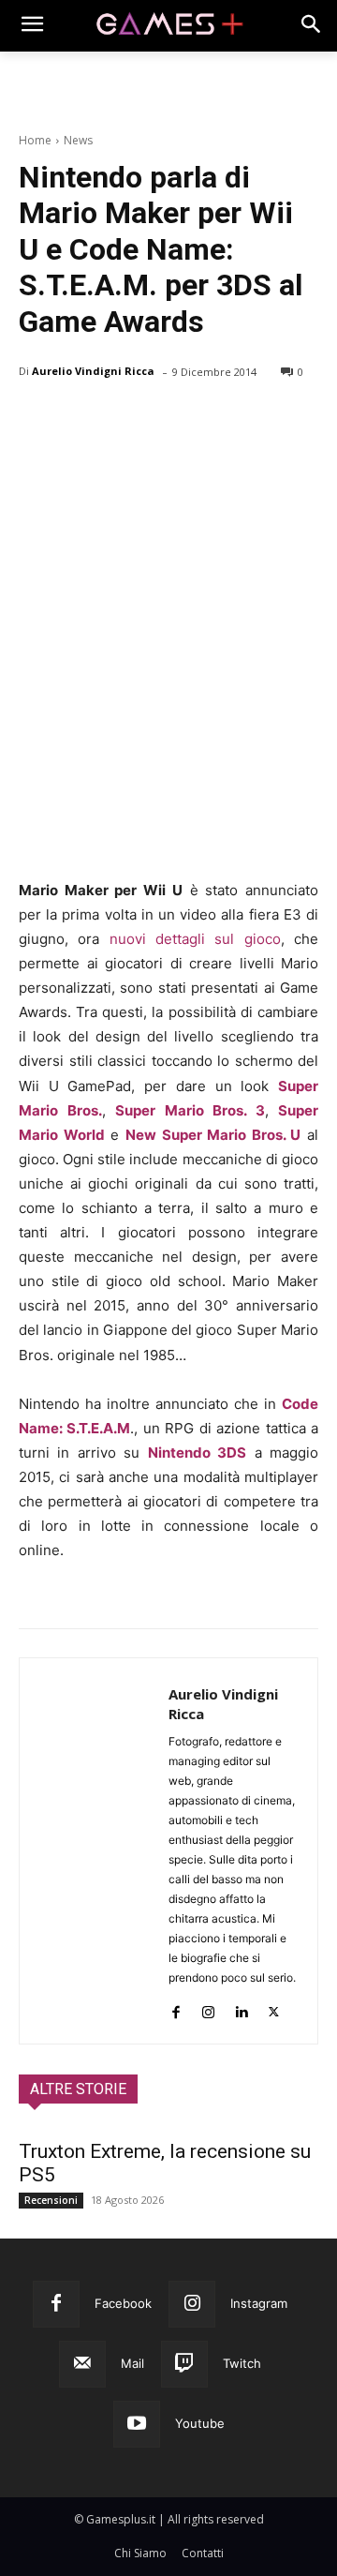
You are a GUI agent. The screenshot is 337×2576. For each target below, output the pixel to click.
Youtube (200, 2423)
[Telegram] (210, 420)
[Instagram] (208, 2007)
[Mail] (82, 2364)
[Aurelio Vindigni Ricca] (94, 1851)
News (78, 140)
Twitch (242, 2363)
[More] (254, 420)
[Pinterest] (124, 420)
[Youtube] (137, 2424)
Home (35, 140)
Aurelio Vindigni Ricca (93, 371)
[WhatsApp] (167, 420)
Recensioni (51, 2200)
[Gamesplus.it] (168, 25)
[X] (81, 420)
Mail (132, 2363)
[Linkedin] (241, 2007)
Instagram (259, 2303)
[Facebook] (37, 420)
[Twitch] (184, 2364)
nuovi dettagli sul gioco (195, 939)
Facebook (123, 2303)
